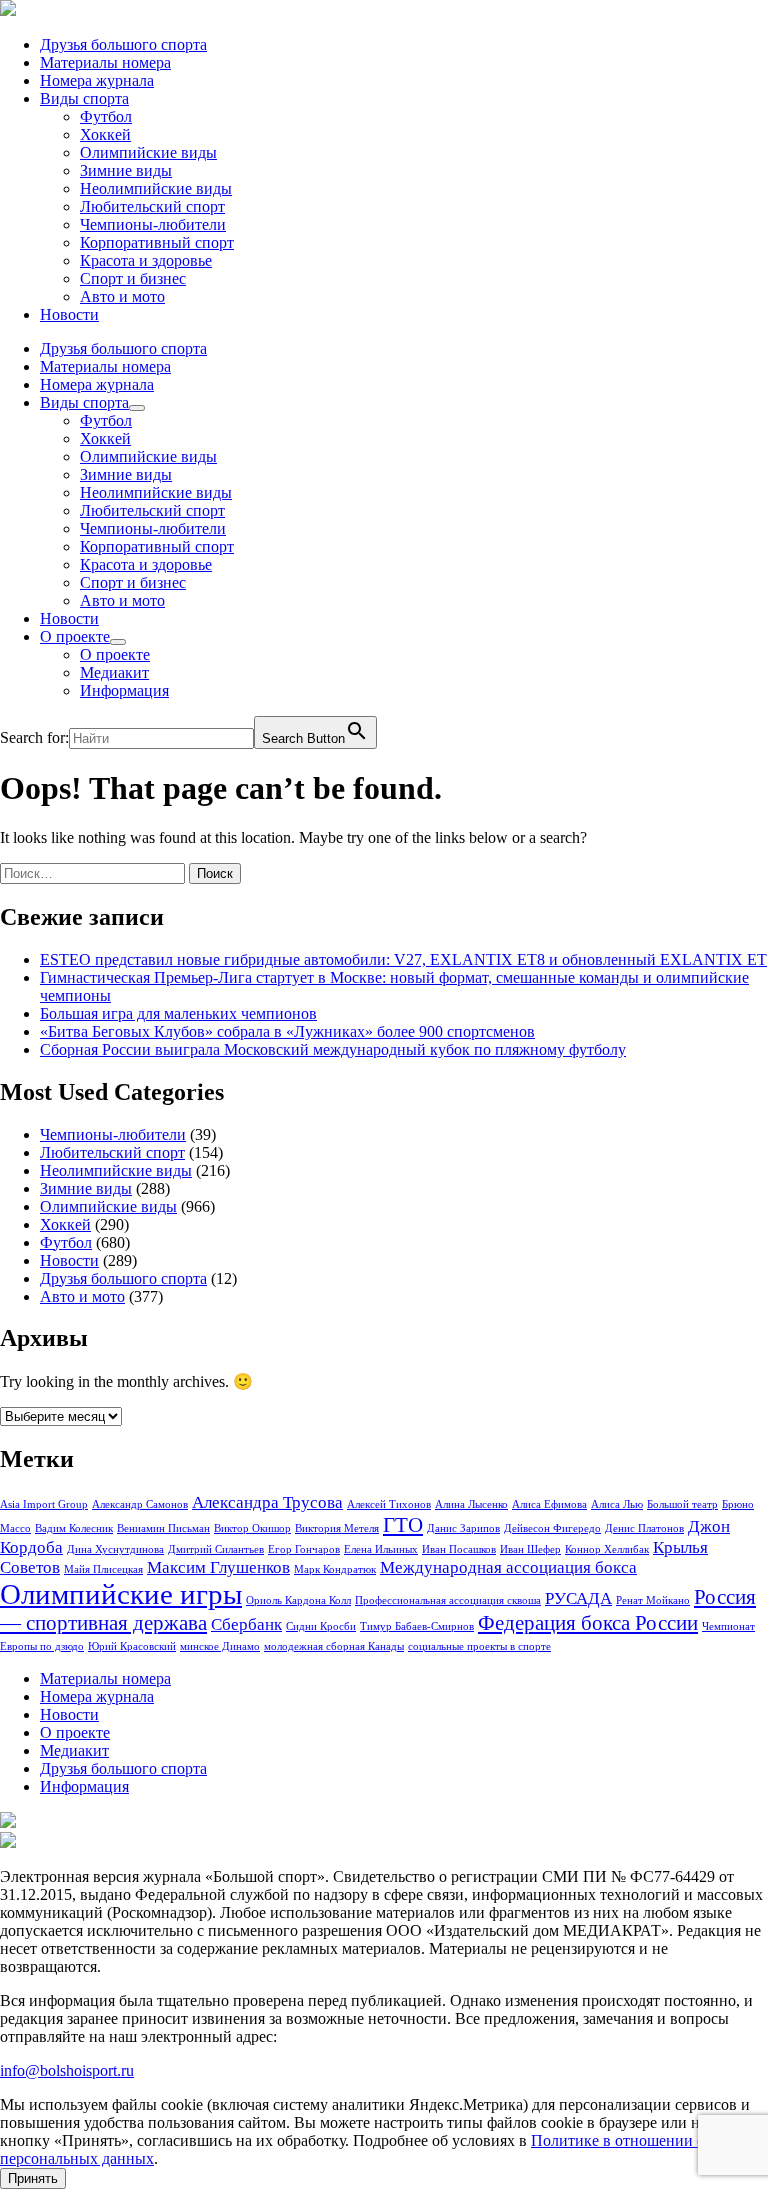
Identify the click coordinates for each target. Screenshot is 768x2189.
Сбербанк (246, 1624)
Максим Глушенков (218, 1567)
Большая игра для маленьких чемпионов (178, 1013)
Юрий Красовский (132, 1646)
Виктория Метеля (337, 1528)
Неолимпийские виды (156, 188)
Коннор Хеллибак (607, 1549)
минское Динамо (220, 1646)
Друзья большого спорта (123, 44)
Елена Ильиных (381, 1549)
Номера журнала (97, 80)
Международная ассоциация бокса (508, 1567)
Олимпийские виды (148, 152)
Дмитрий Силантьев (216, 1549)
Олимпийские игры (121, 1594)
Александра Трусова (267, 1502)
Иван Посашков (459, 1549)
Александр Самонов (140, 1504)
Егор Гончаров (304, 1549)
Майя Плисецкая (103, 1569)
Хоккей (105, 134)
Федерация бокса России (588, 1623)
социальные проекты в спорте (479, 1646)
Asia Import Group (44, 1504)
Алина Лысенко (471, 1504)
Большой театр (682, 1504)
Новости (69, 314)
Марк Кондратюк (335, 1569)
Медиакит (114, 672)
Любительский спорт (152, 206)
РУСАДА (578, 1598)
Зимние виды (126, 170)
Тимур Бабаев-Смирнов (417, 1626)
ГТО (403, 1525)
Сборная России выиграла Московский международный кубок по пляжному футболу (333, 1049)
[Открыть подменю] (137, 408)
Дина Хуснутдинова (115, 1549)
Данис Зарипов (463, 1528)
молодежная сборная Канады (334, 1646)
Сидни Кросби (321, 1626)
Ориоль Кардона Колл (298, 1600)
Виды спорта (84, 98)
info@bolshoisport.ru (67, 2070)
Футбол (106, 116)
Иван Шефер (530, 1549)
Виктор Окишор (252, 1528)
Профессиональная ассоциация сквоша (448, 1600)
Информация (124, 690)
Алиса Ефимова (549, 1504)
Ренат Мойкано (653, 1600)
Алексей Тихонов (389, 1504)
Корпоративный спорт (157, 242)
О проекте (75, 636)
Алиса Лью (617, 1504)
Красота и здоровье (146, 260)
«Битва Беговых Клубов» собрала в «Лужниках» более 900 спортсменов (287, 1031)
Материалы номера (105, 62)
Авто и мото (122, 296)
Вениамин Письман (163, 1528)
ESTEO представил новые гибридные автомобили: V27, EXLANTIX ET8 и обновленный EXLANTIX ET (403, 959)
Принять (33, 2178)
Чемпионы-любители (153, 224)
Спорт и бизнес (133, 278)
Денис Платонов (644, 1528)
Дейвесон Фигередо (552, 1528)
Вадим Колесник (74, 1528)
